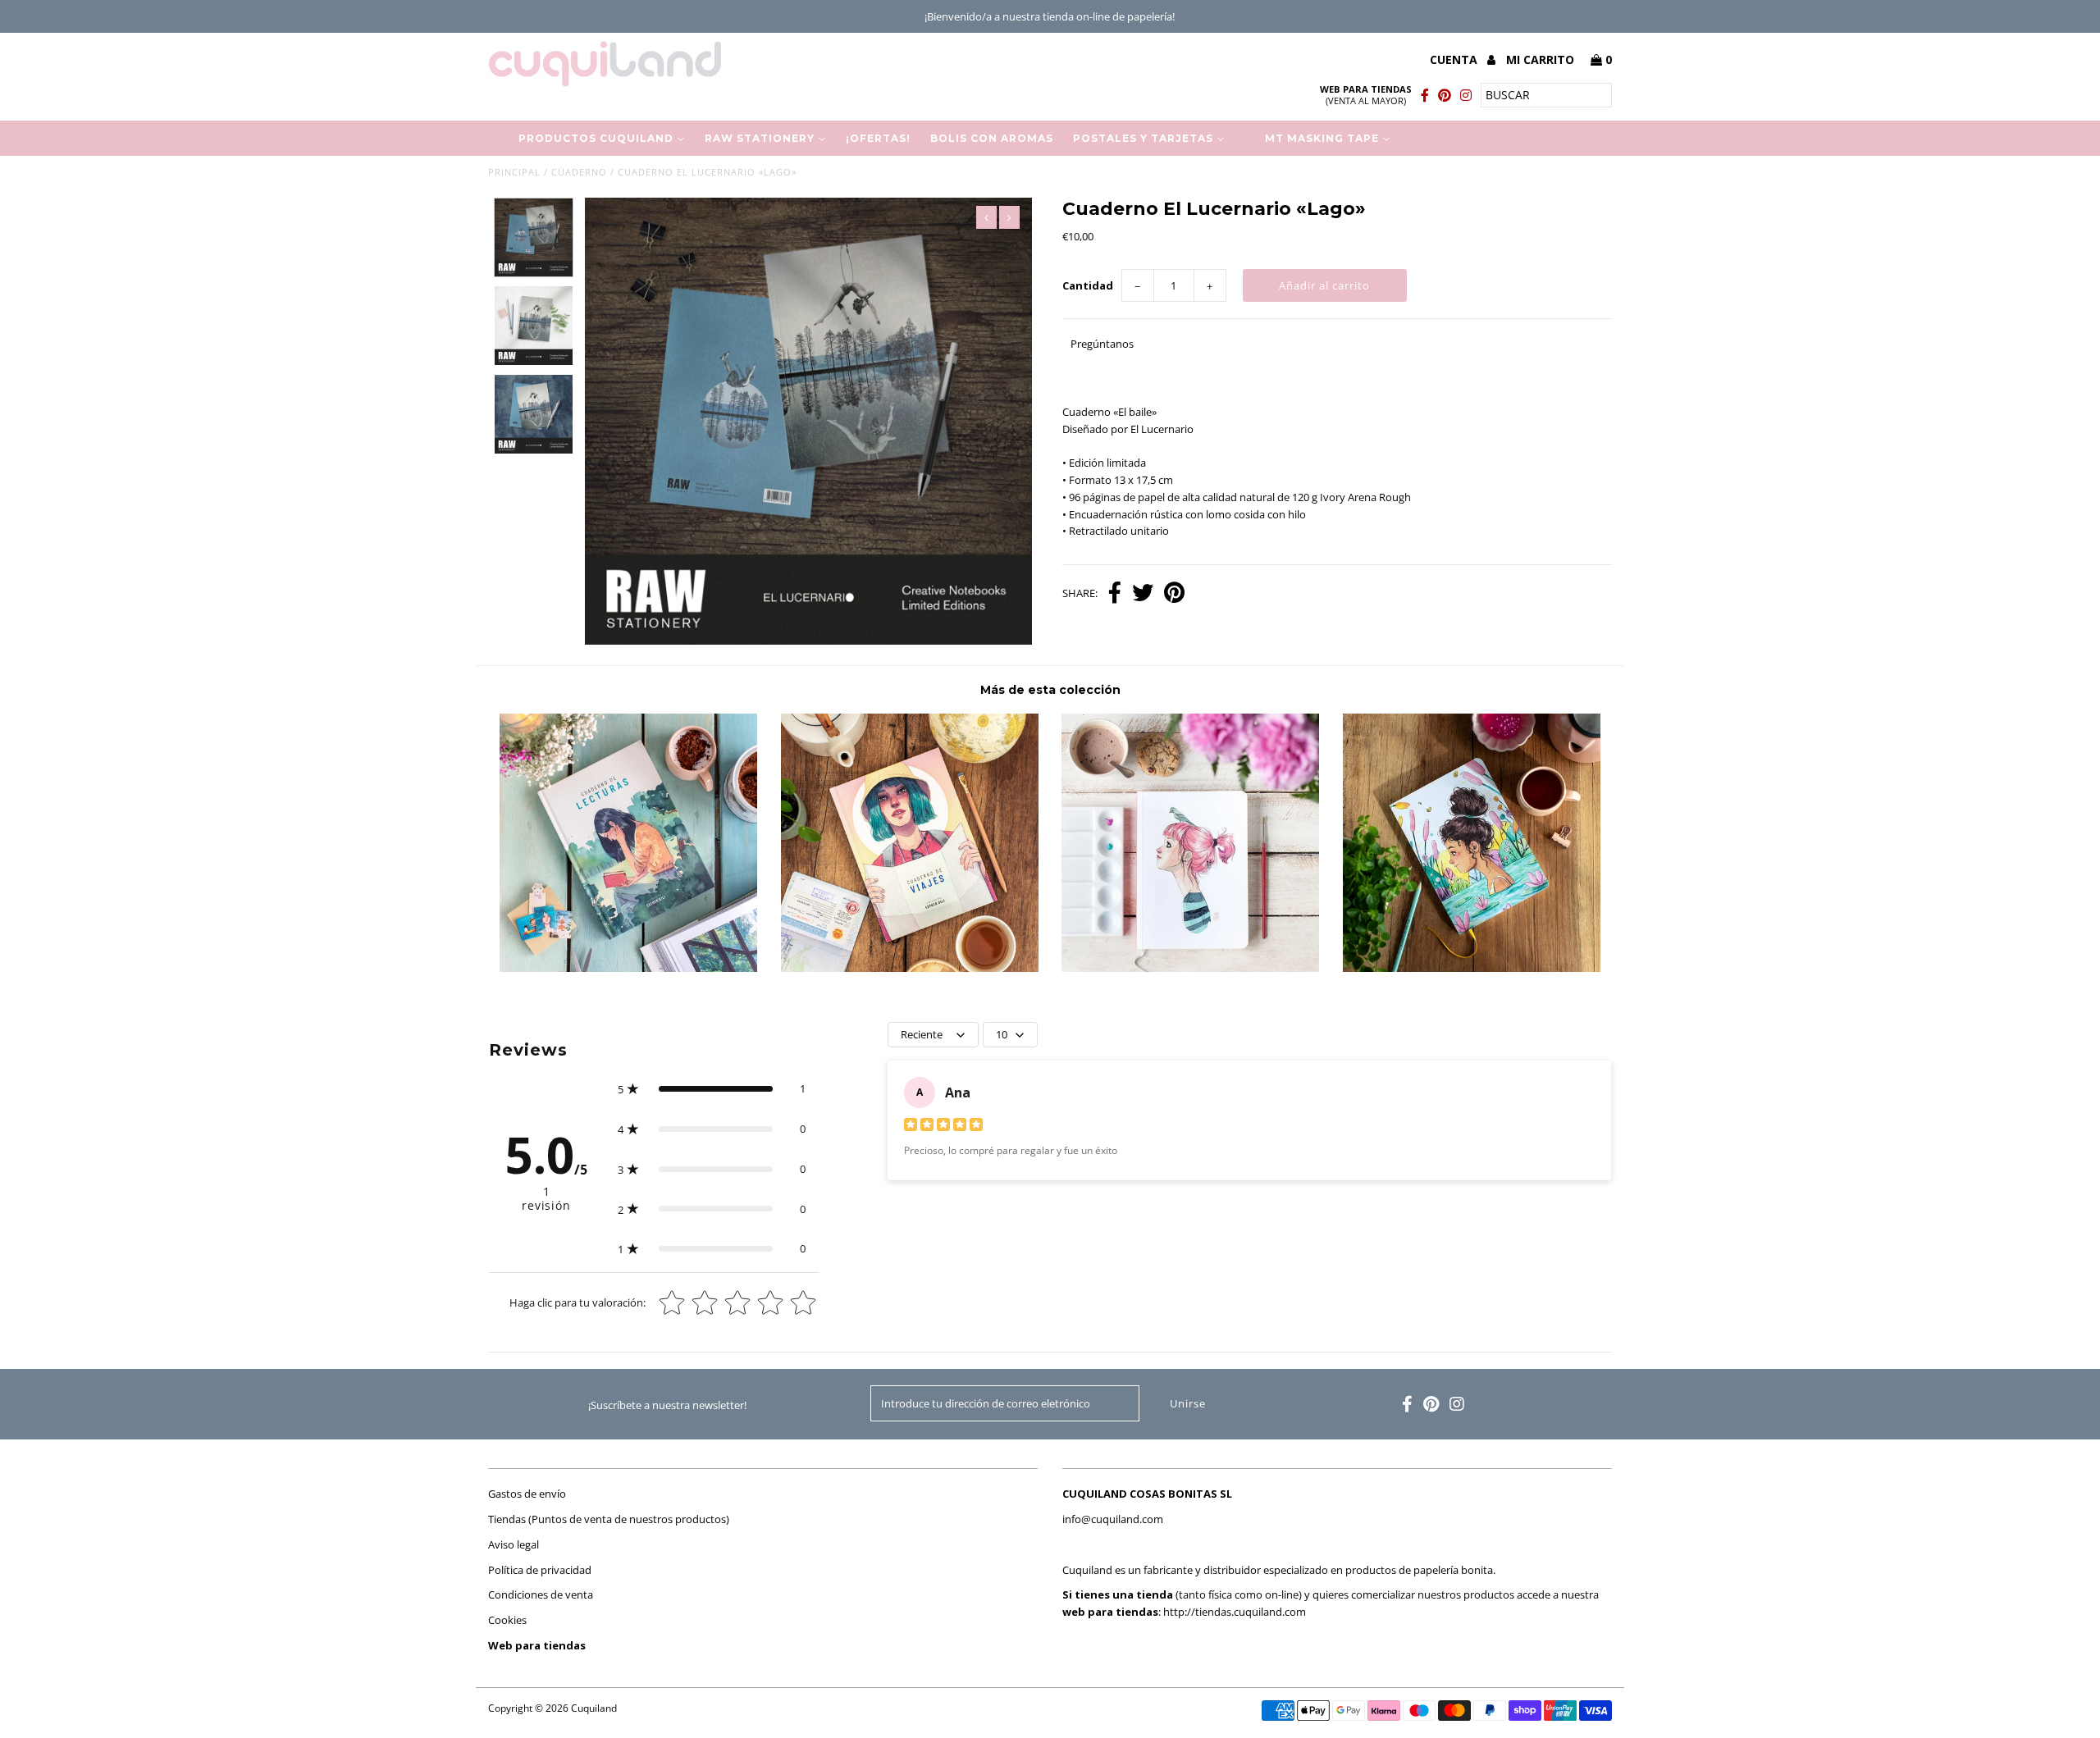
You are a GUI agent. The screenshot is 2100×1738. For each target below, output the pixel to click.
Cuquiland (594, 1708)
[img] (943, 1127)
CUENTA (1455, 59)
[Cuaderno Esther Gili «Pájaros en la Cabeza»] (1190, 968)
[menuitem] (591, 138)
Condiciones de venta (541, 1594)
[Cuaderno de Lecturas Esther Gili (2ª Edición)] (628, 968)
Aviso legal (514, 1544)
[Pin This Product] (1174, 594)
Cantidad (1088, 285)
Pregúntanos (1102, 344)
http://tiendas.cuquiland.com (1235, 1612)
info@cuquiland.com (1113, 1519)
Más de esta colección (1050, 690)
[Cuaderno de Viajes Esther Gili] (910, 968)
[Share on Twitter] (1143, 594)
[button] (712, 1089)
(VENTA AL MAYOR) (1366, 95)
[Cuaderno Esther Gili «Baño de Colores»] (1472, 968)
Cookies (507, 1620)
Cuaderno (579, 172)
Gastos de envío (527, 1494)
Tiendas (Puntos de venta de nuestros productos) (609, 1519)
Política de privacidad (540, 1570)
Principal (514, 172)
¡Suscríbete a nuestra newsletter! (667, 1405)
